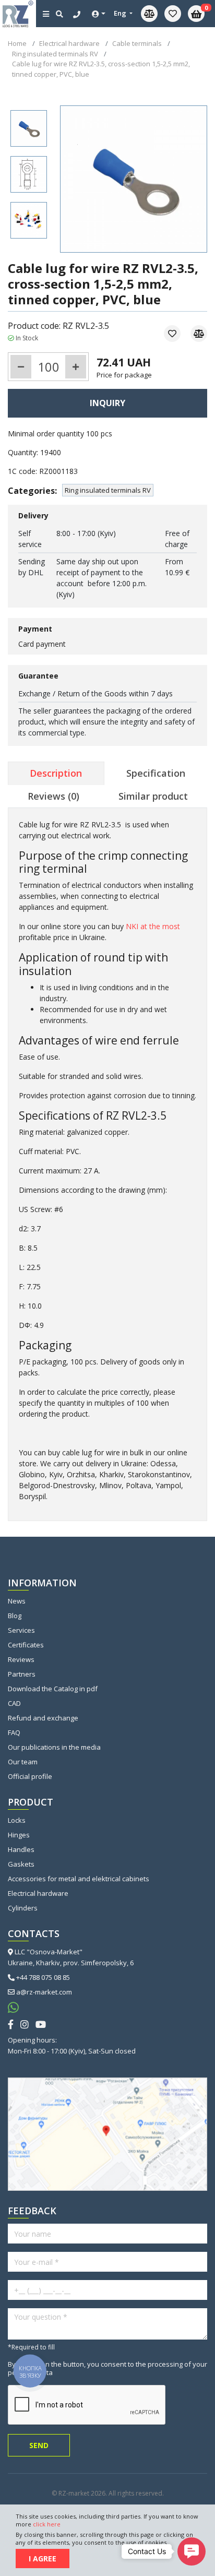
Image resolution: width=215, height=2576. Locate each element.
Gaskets (21, 1864)
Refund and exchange (43, 1718)
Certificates (26, 1645)
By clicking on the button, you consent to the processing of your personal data (107, 2368)
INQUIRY (107, 403)
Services (21, 1630)
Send (39, 2445)
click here (47, 2524)
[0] (173, 14)
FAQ (14, 1732)
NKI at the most (153, 926)
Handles (21, 1849)
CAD (14, 1703)
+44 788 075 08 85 (43, 1977)
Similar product (153, 796)
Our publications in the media (54, 1747)
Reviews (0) (53, 796)
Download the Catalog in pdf (53, 1689)
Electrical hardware (38, 1893)
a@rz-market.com (44, 1992)
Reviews (21, 1659)
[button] (192, 2551)
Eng (121, 13)
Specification (156, 773)
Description (56, 773)
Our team (23, 1762)
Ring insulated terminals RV (108, 490)
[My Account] (99, 14)
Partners (22, 1674)
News (17, 1601)
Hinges (19, 1835)
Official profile (30, 1776)
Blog (15, 1616)
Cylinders (23, 1908)
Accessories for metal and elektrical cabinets (79, 1879)
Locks (17, 1820)
